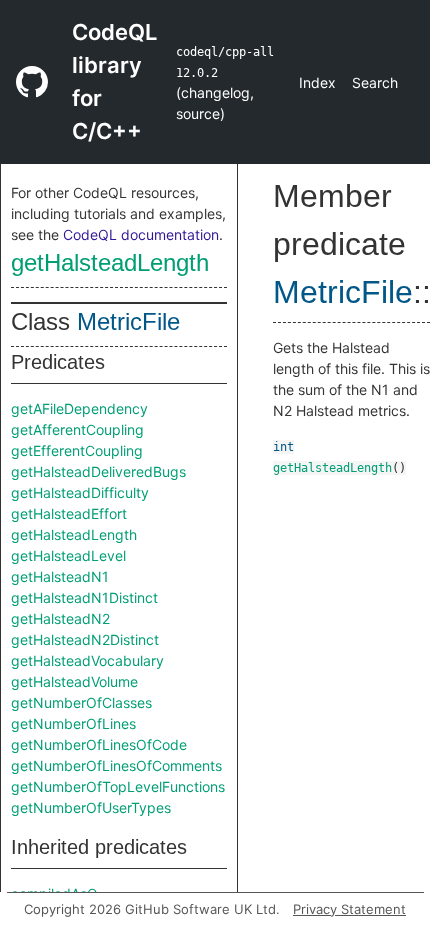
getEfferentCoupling (77, 450)
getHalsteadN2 (60, 618)
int (283, 447)
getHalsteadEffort (69, 513)
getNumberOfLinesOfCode (99, 744)
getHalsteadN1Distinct (84, 597)
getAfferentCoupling (77, 429)
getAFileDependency (79, 408)
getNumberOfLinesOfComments (116, 765)
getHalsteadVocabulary (87, 660)
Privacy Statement (349, 909)
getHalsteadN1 (60, 576)
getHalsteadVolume (74, 681)
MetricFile (128, 321)
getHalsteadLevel (68, 555)
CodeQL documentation (141, 234)
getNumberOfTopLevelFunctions (118, 786)
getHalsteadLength (110, 262)
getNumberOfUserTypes (91, 807)
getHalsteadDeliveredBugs (98, 471)
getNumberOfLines (73, 723)
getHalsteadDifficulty (80, 492)
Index (317, 82)
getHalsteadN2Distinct (85, 639)
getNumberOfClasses (81, 702)
